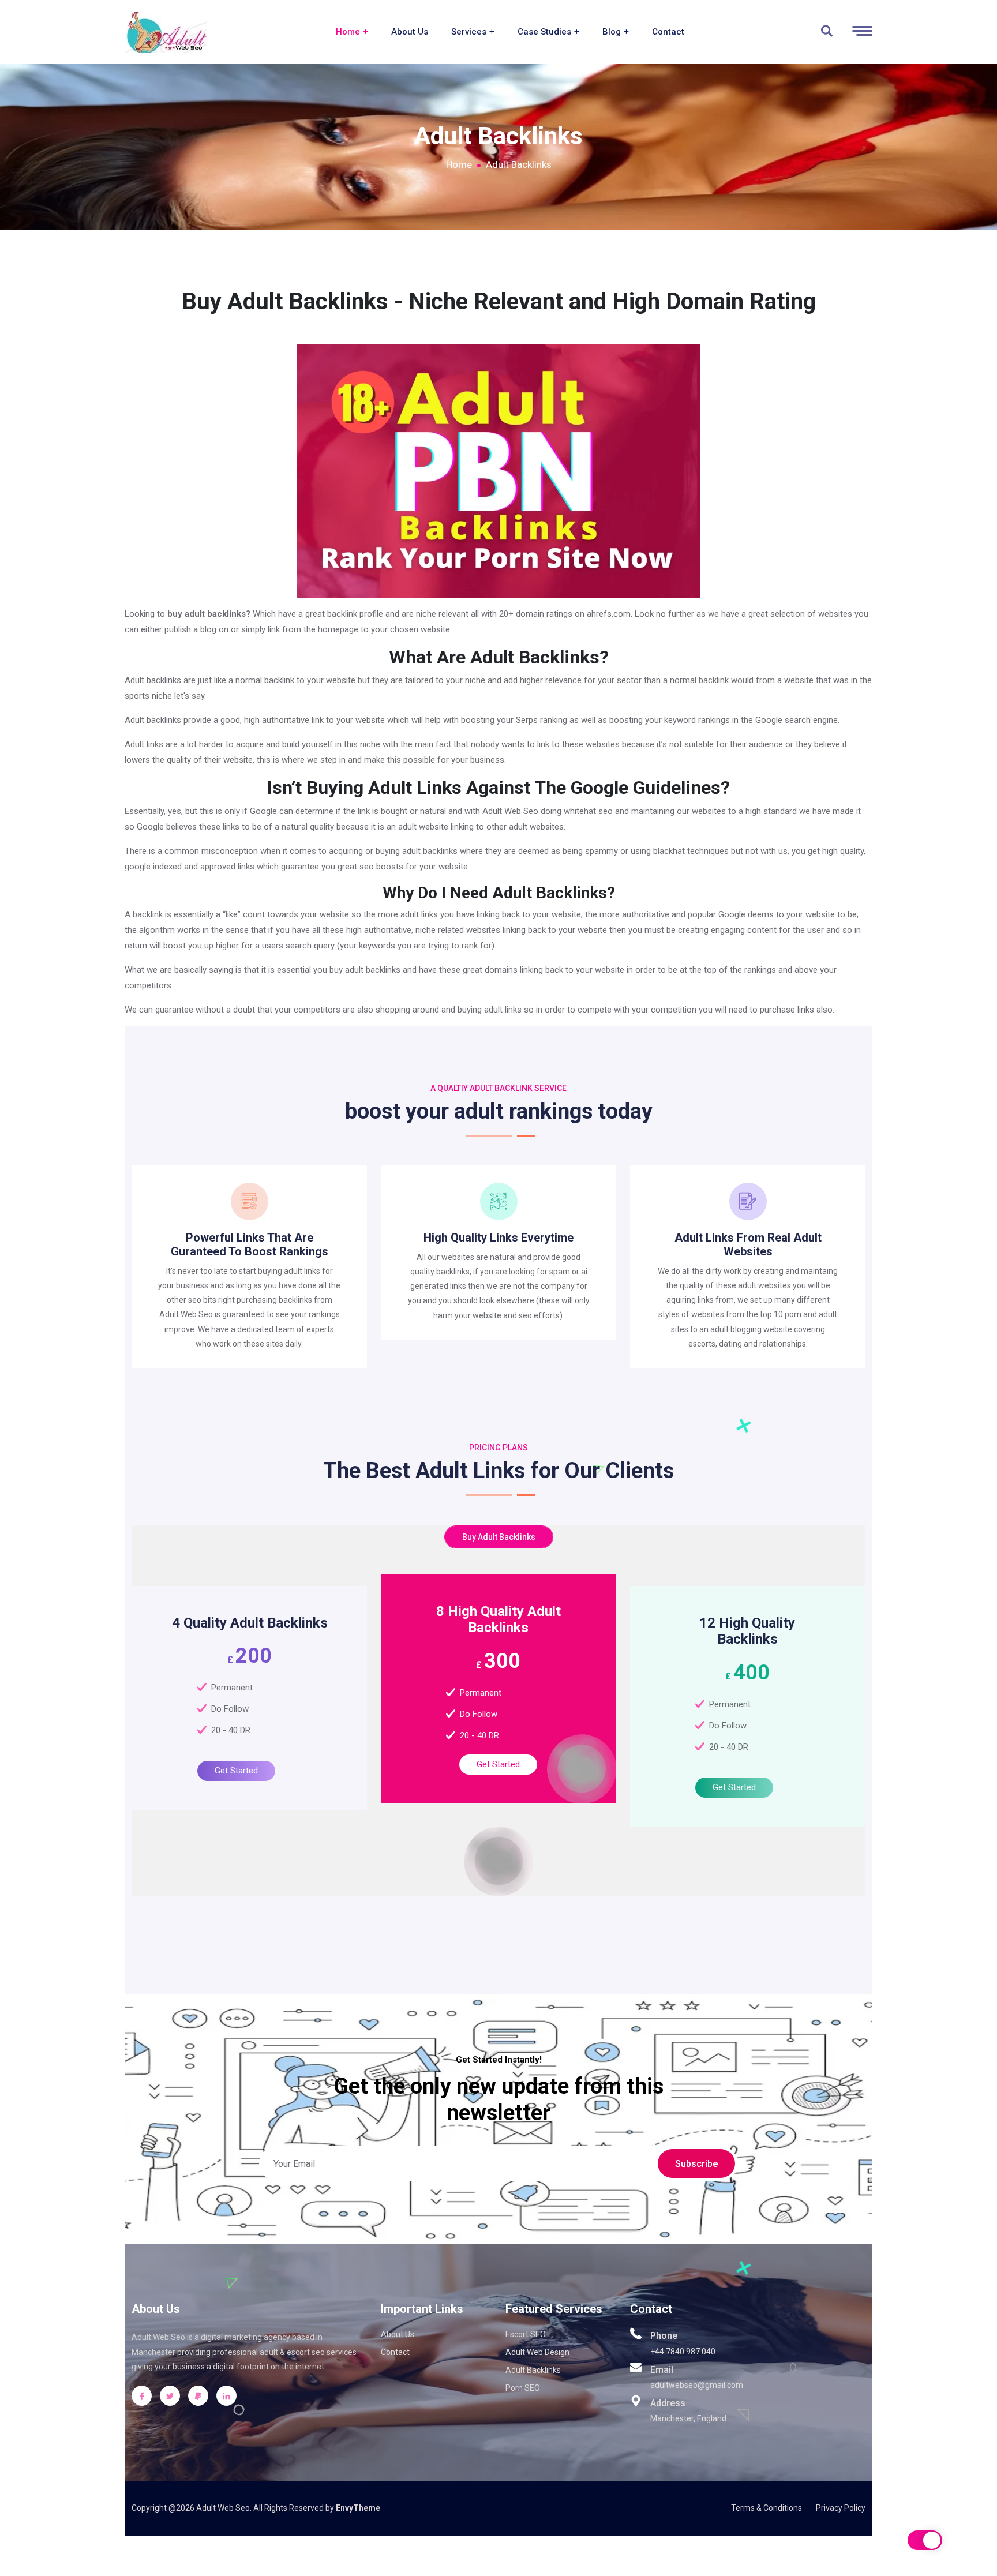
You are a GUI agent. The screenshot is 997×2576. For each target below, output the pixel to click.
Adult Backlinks (533, 2370)
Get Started (236, 1771)
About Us (410, 32)
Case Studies (546, 32)
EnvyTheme (358, 2508)
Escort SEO (526, 2334)
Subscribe (696, 2164)
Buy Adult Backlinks (499, 1537)
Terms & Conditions (767, 2508)
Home (349, 32)
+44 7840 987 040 (683, 2352)
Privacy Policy (841, 2508)
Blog (613, 32)
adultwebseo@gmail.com (697, 2385)
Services (470, 32)
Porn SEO (523, 2388)
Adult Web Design (537, 2352)
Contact (668, 32)
